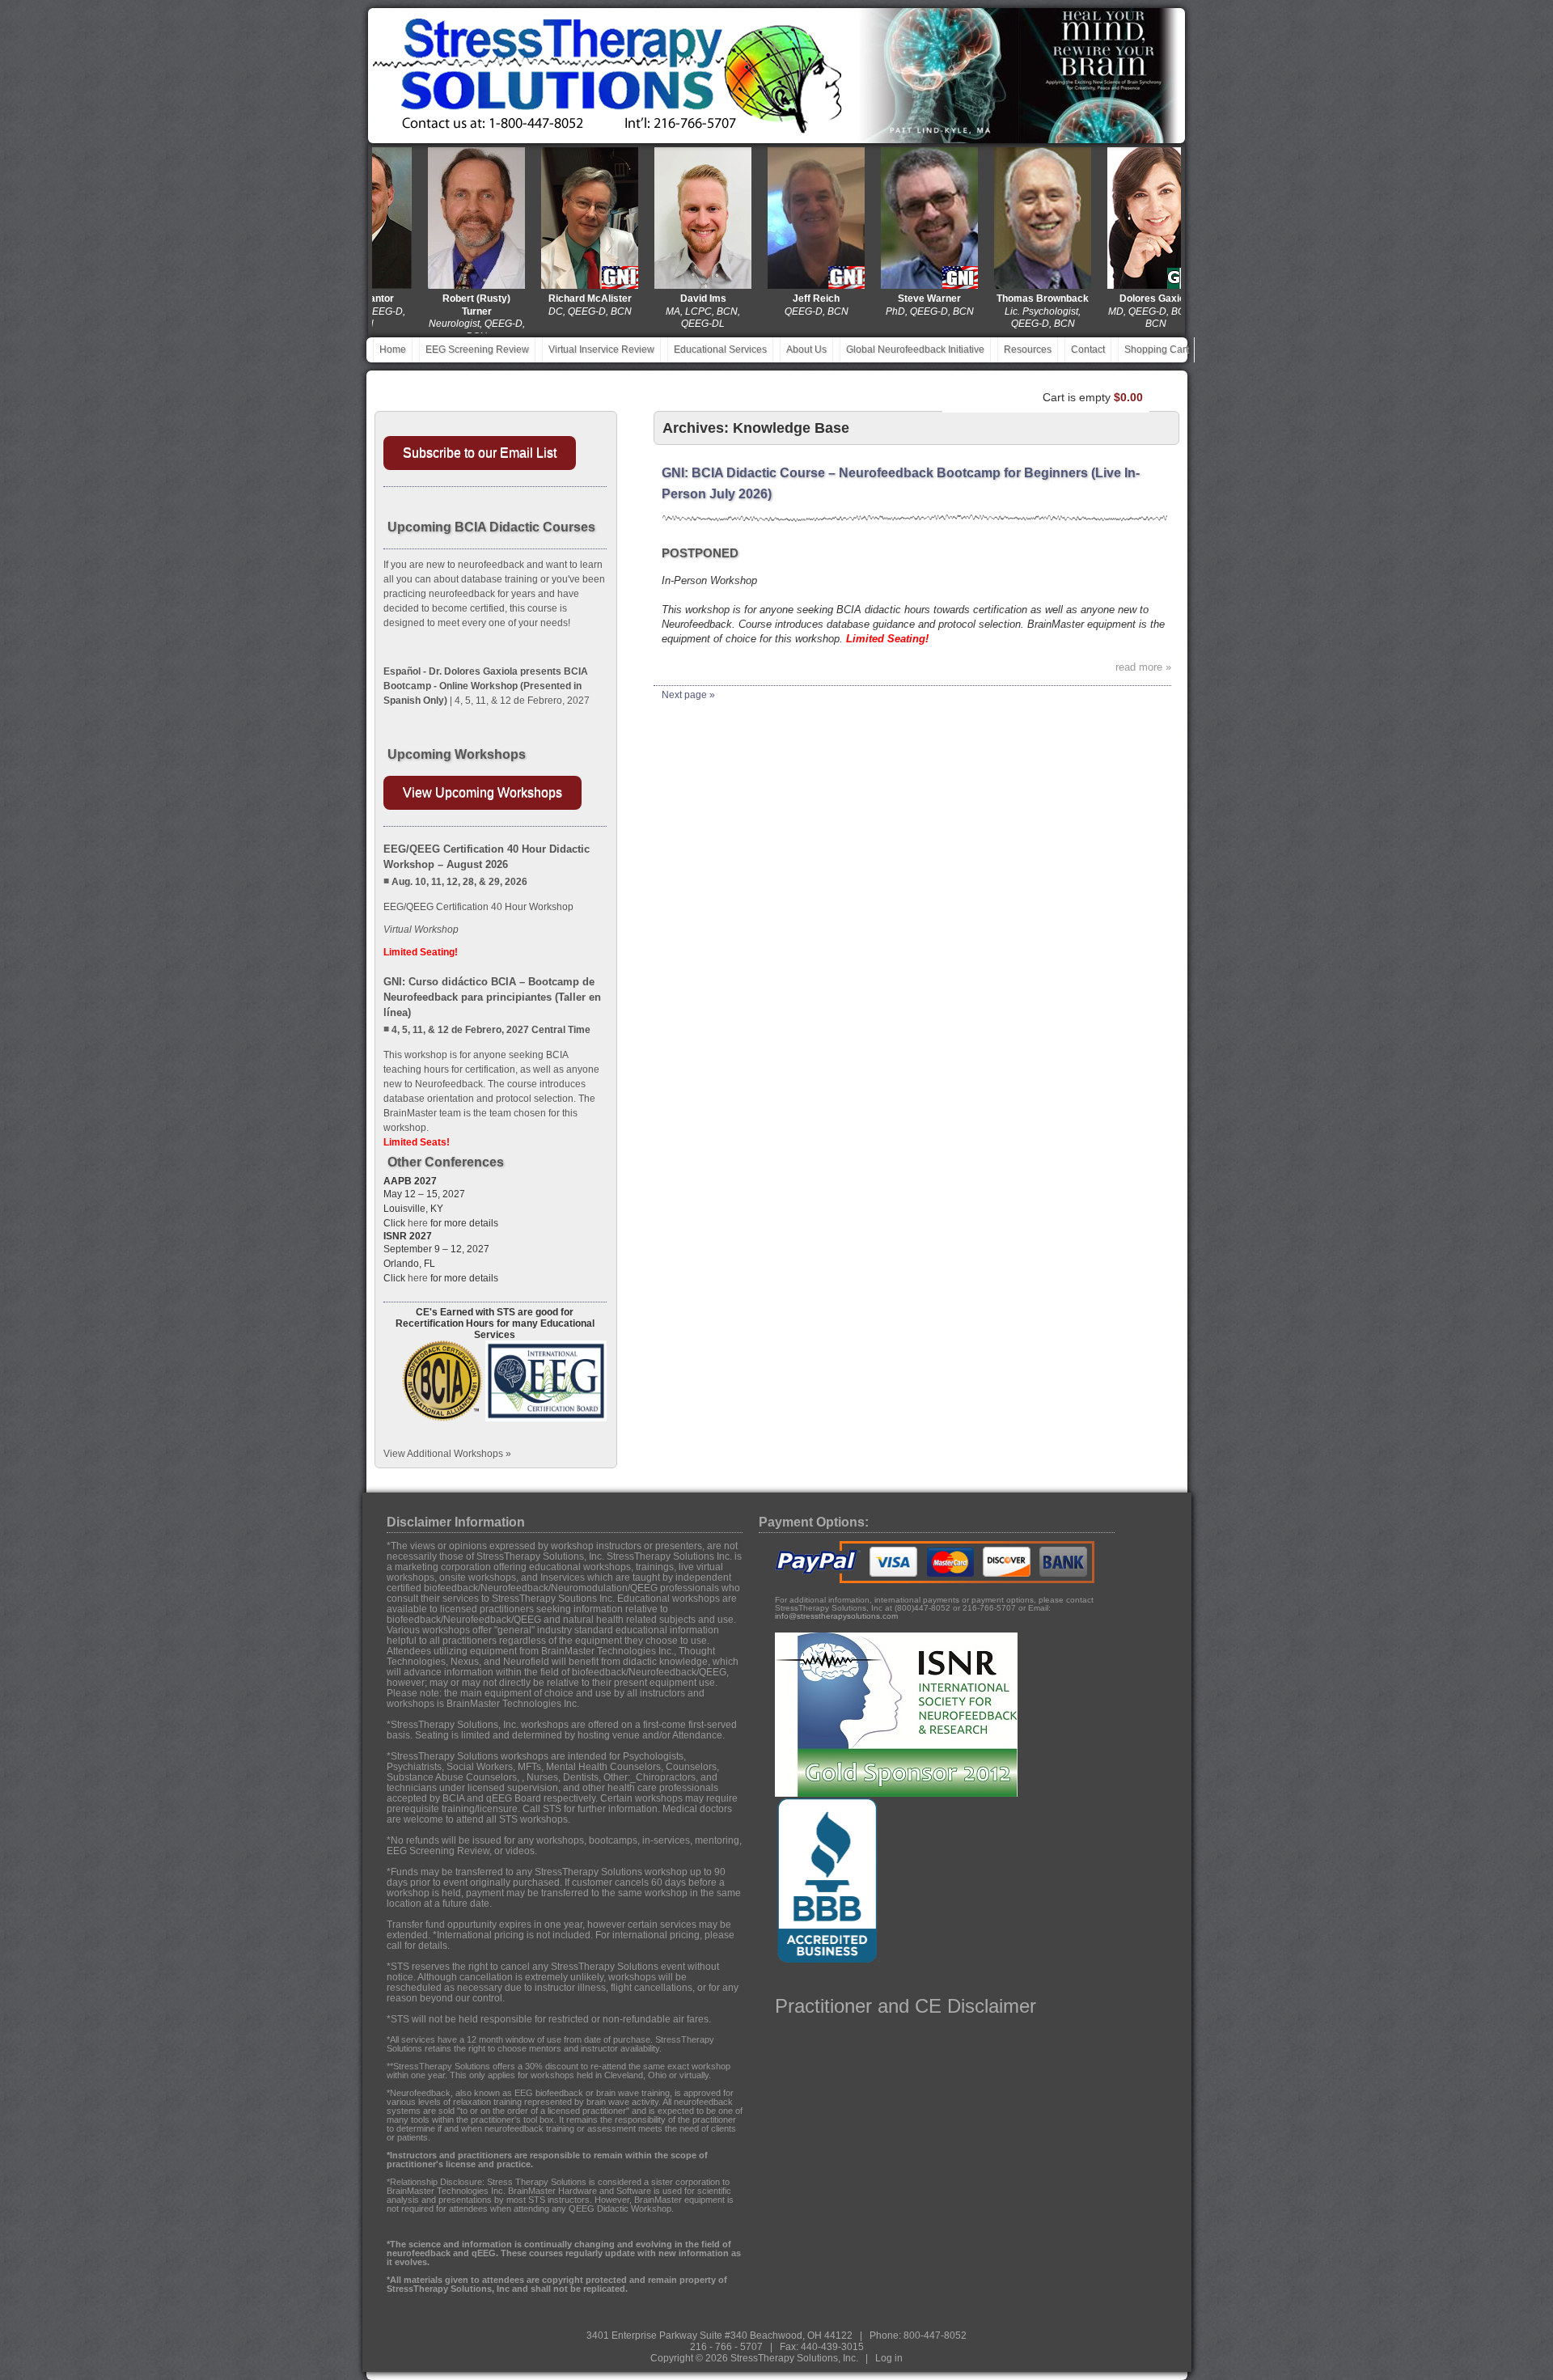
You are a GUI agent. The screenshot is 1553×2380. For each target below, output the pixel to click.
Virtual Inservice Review (601, 349)
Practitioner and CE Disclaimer (906, 2006)
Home (393, 349)
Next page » (688, 695)
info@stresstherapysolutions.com (836, 1616)
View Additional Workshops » (447, 1454)
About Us (806, 349)
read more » (1143, 667)
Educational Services (720, 349)
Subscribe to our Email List (480, 453)
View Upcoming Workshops (482, 792)
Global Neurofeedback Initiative (915, 349)
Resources (1028, 349)
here (418, 1223)
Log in (889, 2358)
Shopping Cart (1156, 349)
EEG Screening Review (477, 349)
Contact (1088, 349)
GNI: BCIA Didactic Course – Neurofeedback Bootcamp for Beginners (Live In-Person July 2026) (901, 483)
